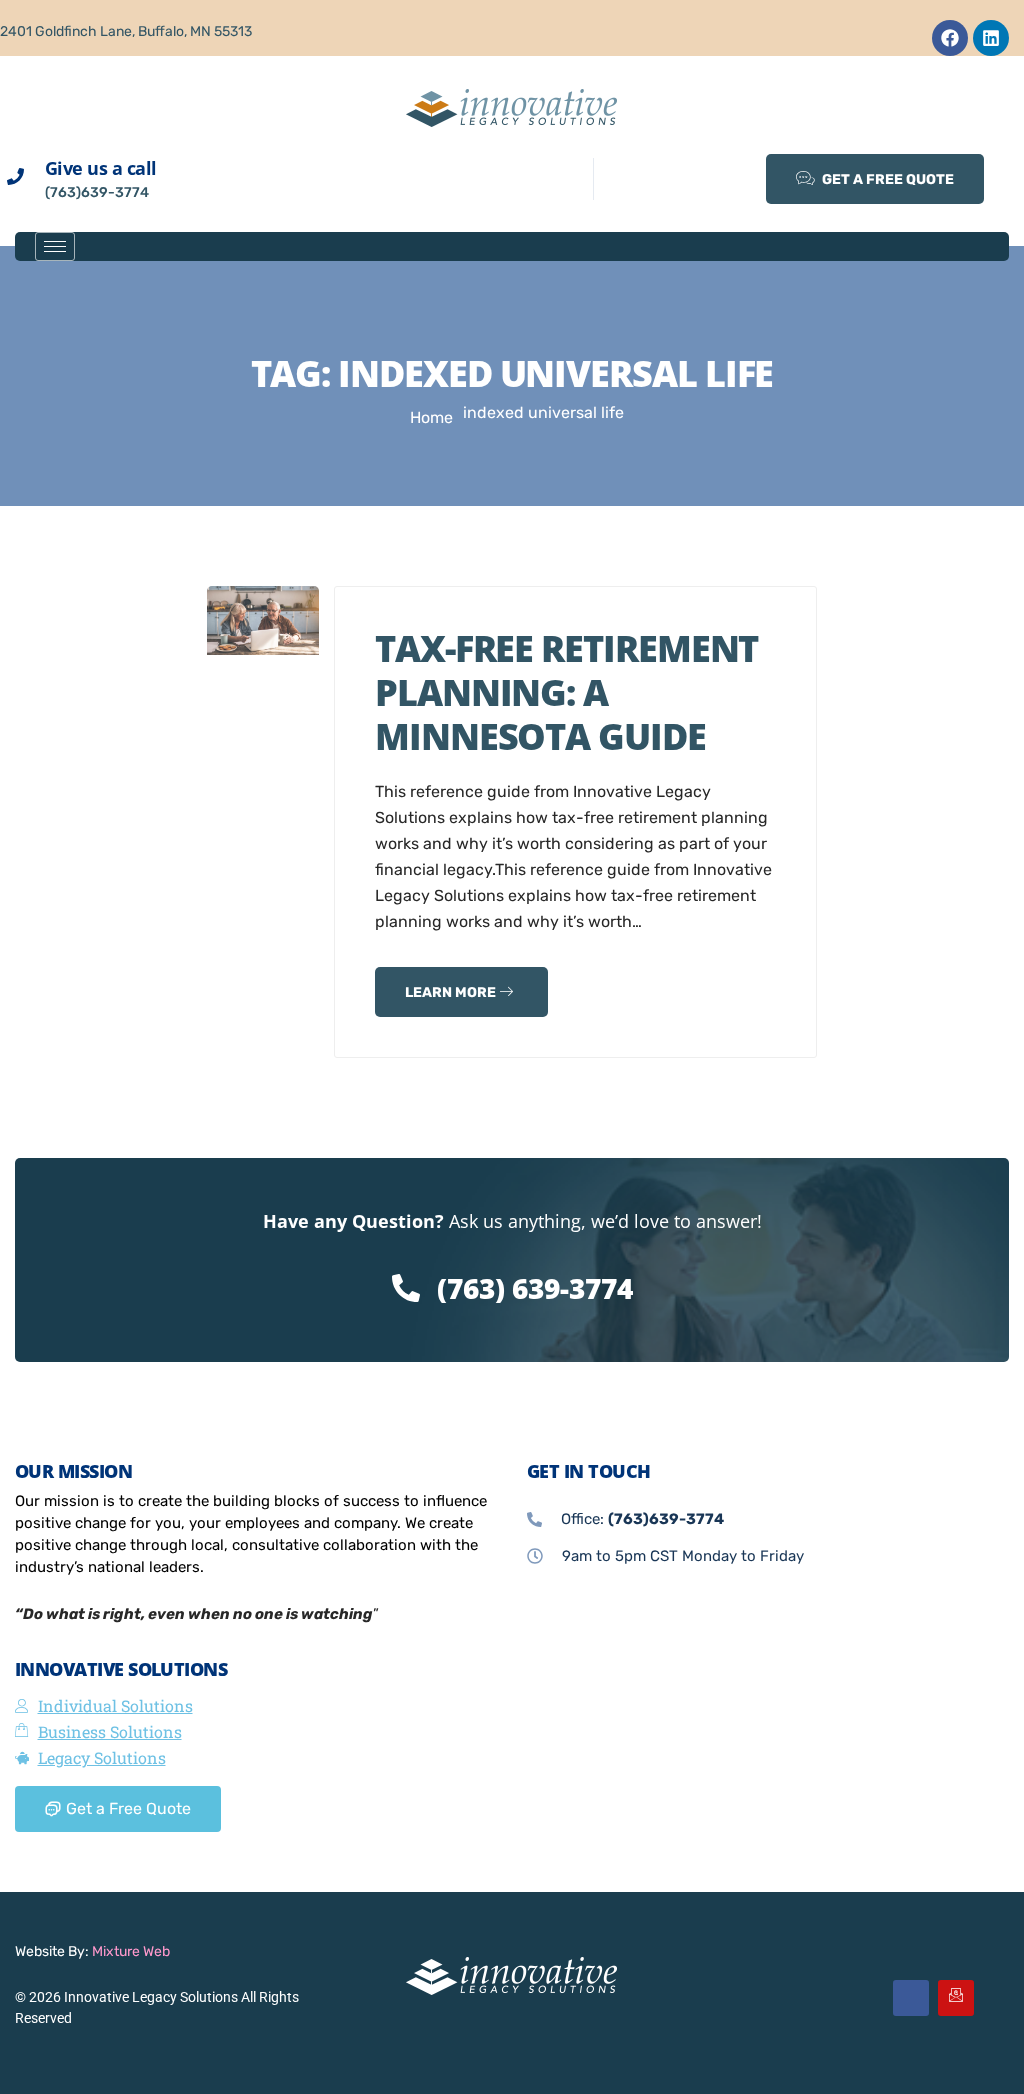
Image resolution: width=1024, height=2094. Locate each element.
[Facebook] (950, 38)
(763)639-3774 (97, 192)
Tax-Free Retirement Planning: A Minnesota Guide (566, 692)
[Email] (956, 1998)
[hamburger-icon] (55, 246)
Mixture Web (131, 1951)
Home (431, 417)
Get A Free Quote (886, 179)
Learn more (452, 992)
